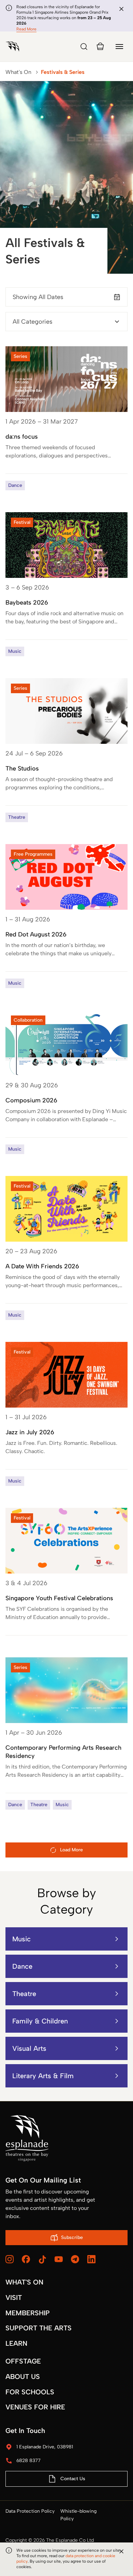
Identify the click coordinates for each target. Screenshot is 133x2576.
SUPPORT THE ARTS (39, 2328)
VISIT (14, 2297)
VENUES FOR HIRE (35, 2407)
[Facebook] (26, 2259)
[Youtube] (59, 2259)
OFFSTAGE (23, 2361)
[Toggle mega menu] (119, 47)
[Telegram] (75, 2259)
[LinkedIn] (91, 2259)
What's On (18, 72)
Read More (26, 29)
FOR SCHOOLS (30, 2392)
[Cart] (100, 47)
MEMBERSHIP (28, 2313)
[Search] (84, 47)
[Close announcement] (121, 9)
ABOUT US (23, 2377)
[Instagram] (10, 2259)
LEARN (16, 2343)
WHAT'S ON (24, 2282)
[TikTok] (42, 2260)
